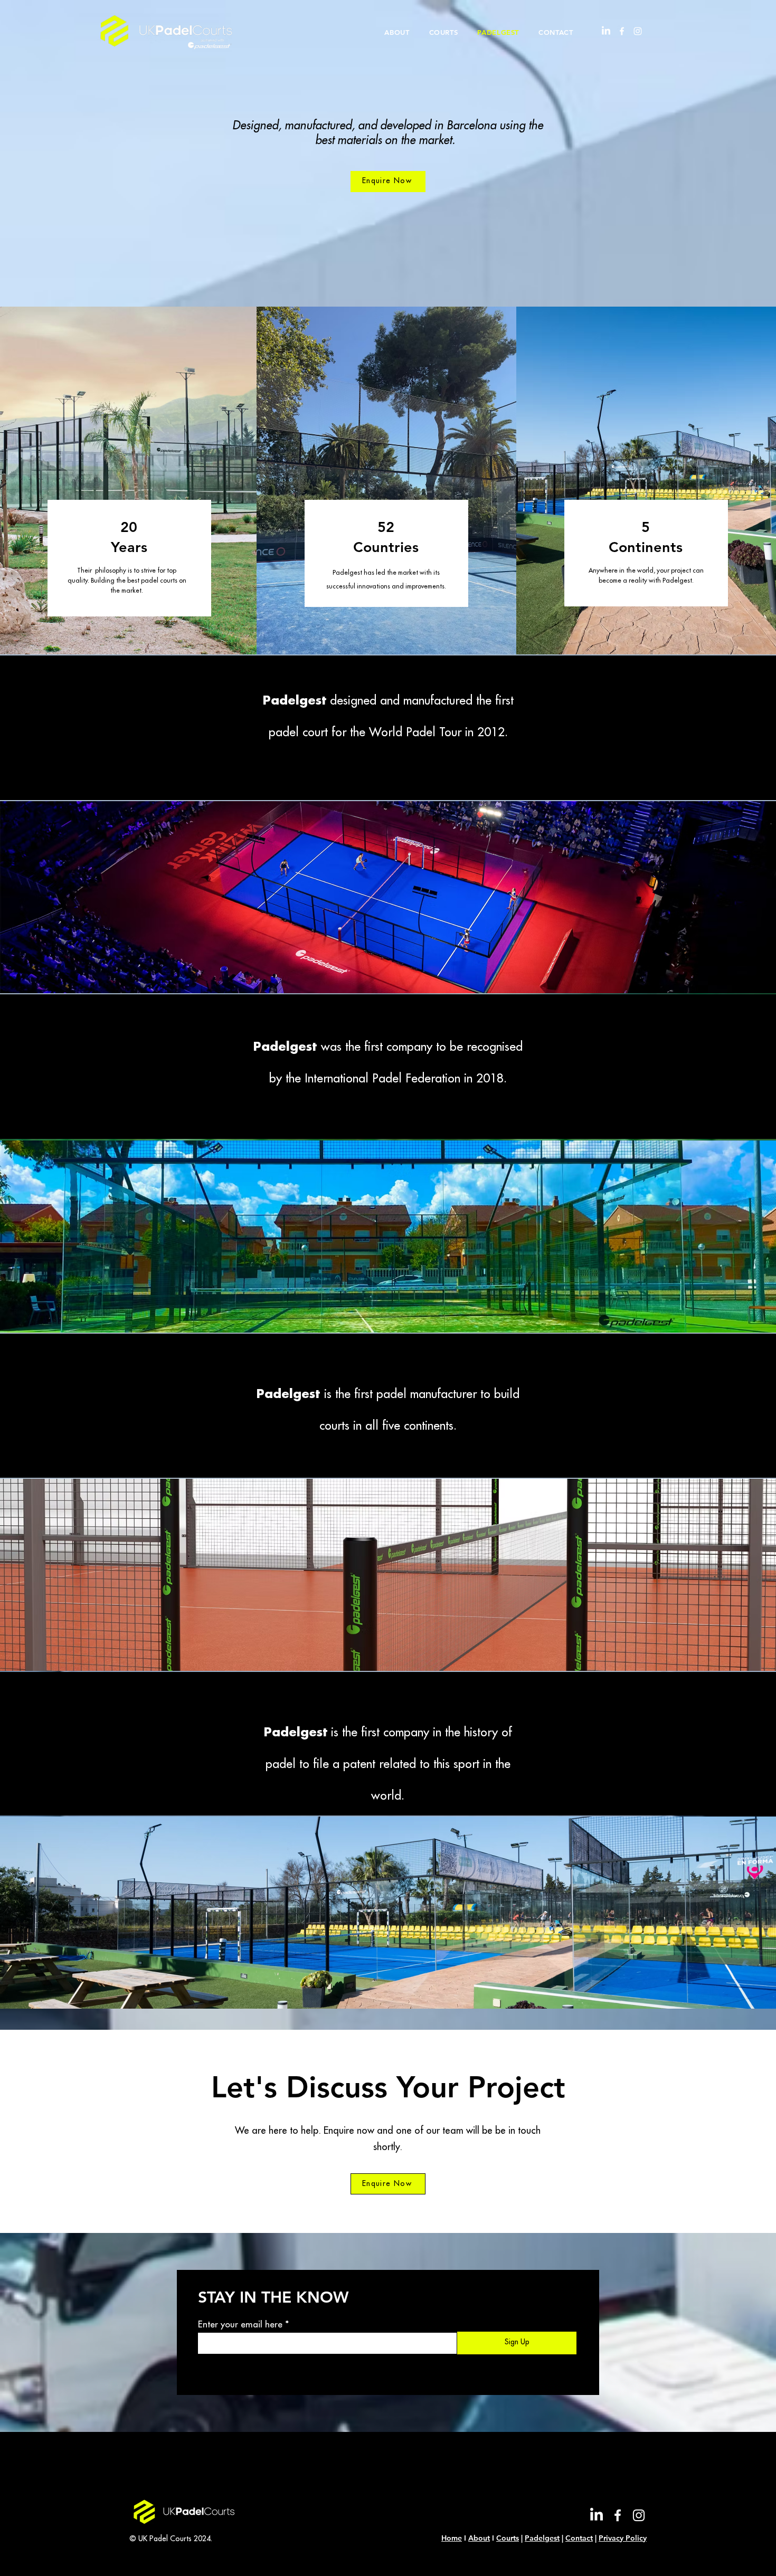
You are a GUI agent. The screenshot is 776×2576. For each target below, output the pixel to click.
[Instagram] (638, 31)
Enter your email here (240, 2325)
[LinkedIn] (606, 31)
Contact (579, 2538)
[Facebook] (622, 31)
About (479, 2538)
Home (452, 2538)
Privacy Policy (623, 2538)
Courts (508, 2538)
